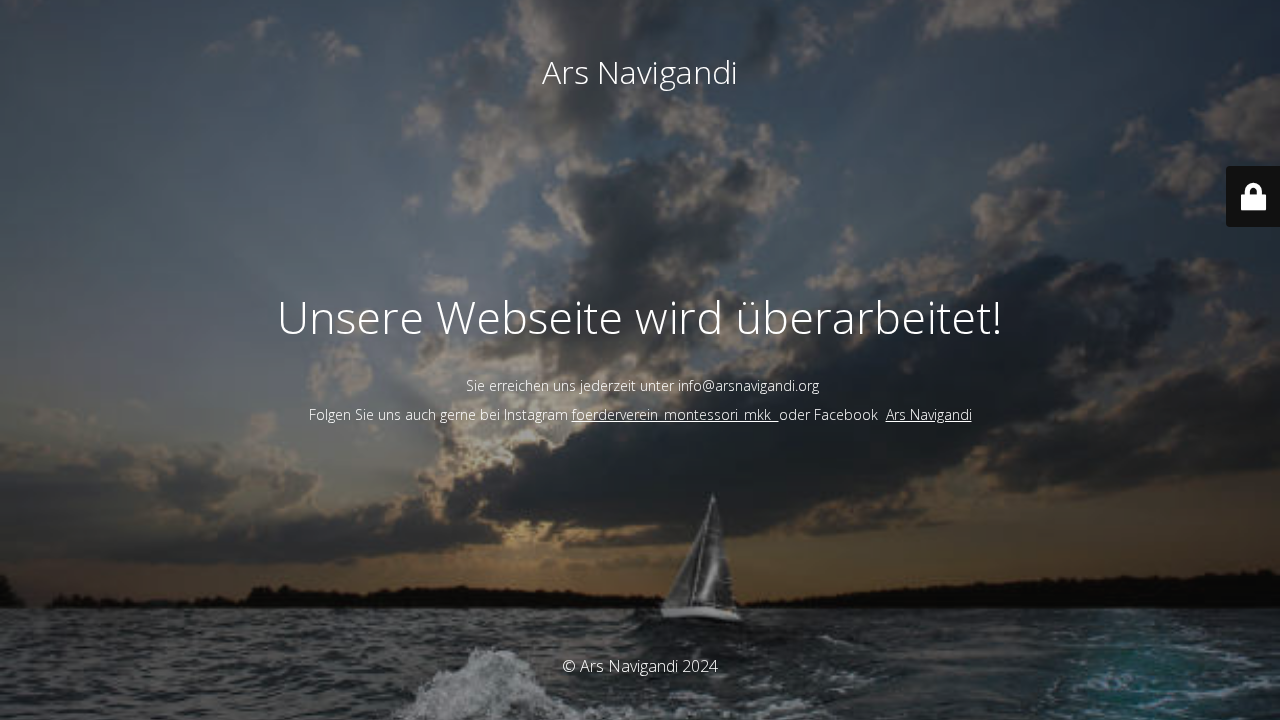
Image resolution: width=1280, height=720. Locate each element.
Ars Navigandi (929, 414)
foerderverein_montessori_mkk (675, 414)
